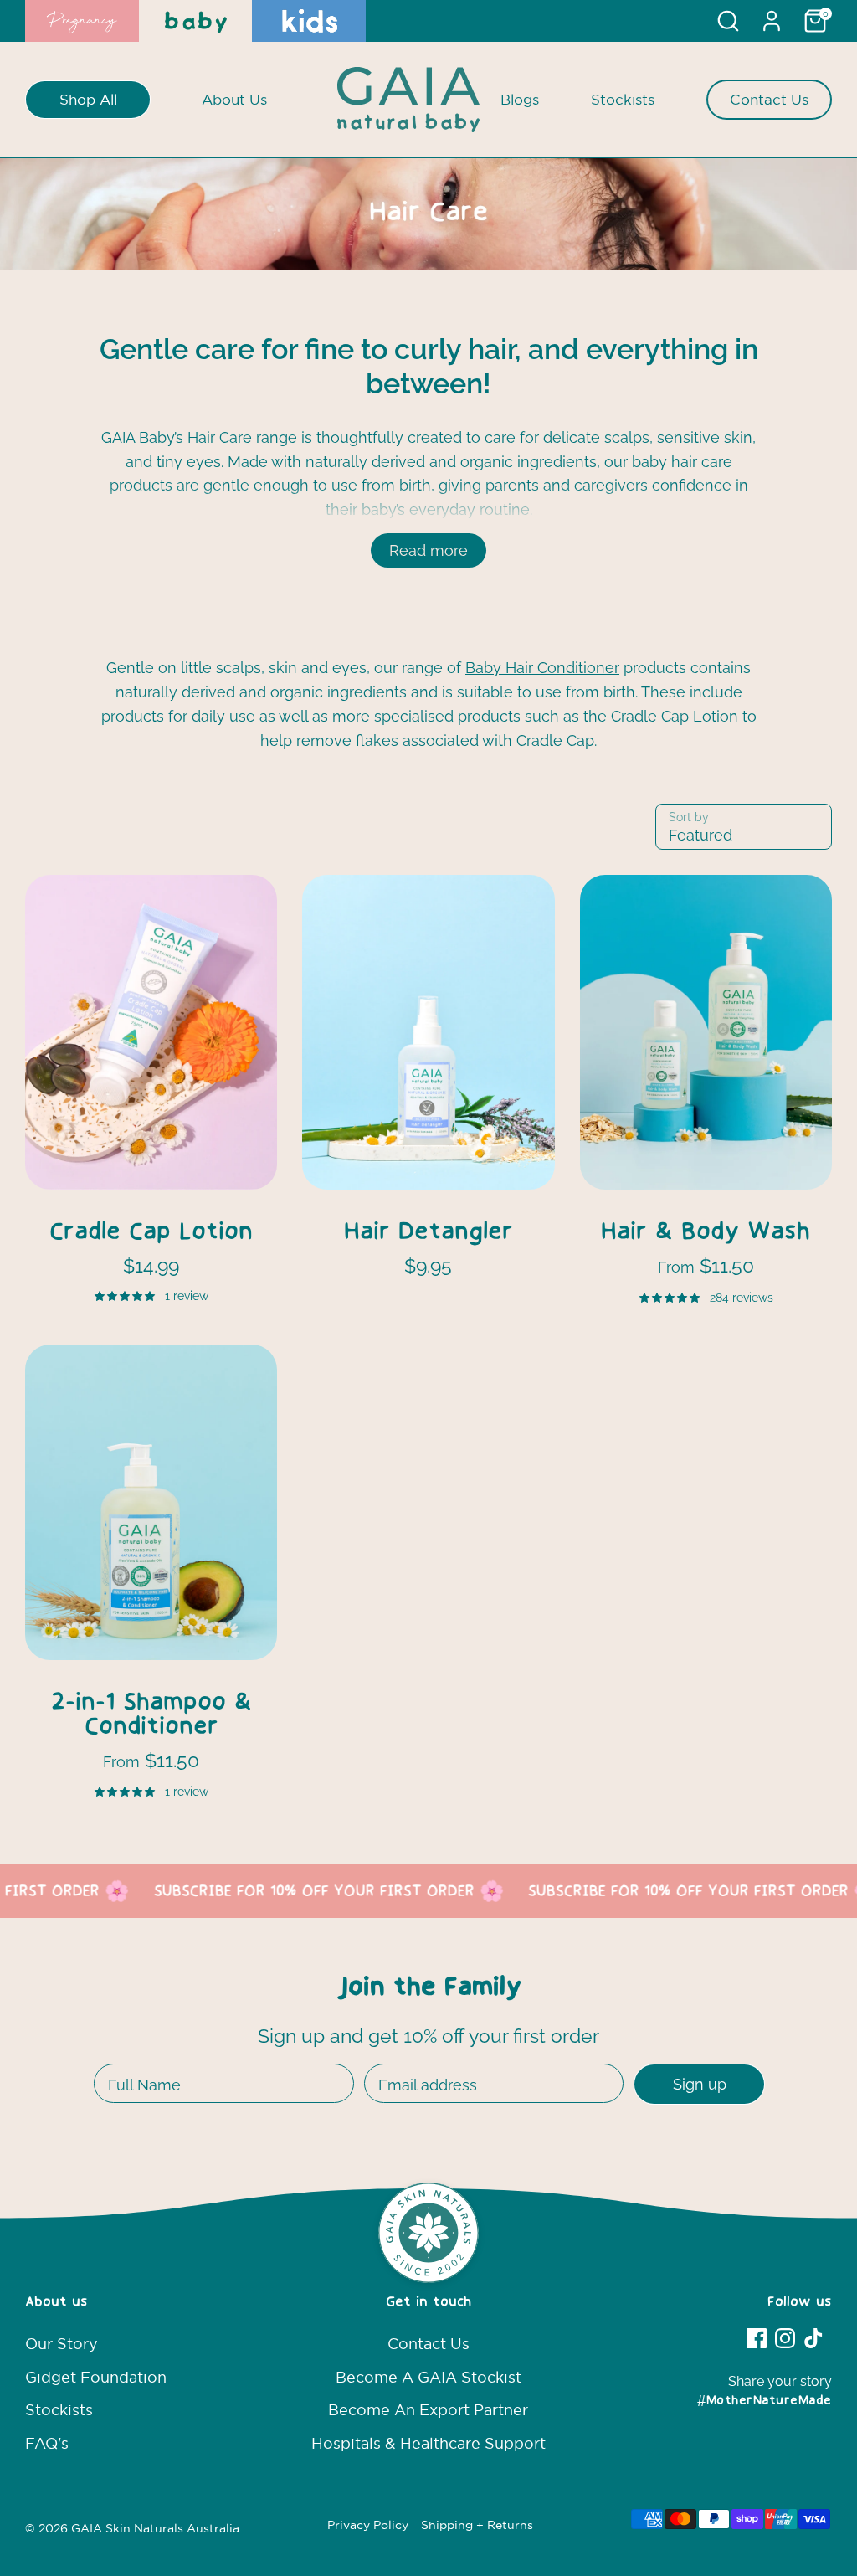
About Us (234, 99)
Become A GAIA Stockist (428, 2377)
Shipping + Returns (477, 2525)
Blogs (520, 99)
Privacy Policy (368, 2525)
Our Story (62, 2344)
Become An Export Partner (428, 2410)
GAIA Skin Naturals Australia (155, 2529)
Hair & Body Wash (706, 1233)
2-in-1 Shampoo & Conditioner (151, 1715)
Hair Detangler (428, 1233)
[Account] (772, 21)
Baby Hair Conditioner (542, 668)
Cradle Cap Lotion (151, 1233)
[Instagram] (785, 2338)
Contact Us (769, 99)
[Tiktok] (813, 2338)
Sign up (700, 2084)
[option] (428, 214)
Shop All (88, 99)
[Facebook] (757, 2338)
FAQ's (47, 2443)
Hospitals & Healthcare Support (428, 2443)
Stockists (623, 99)
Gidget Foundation (96, 2377)
